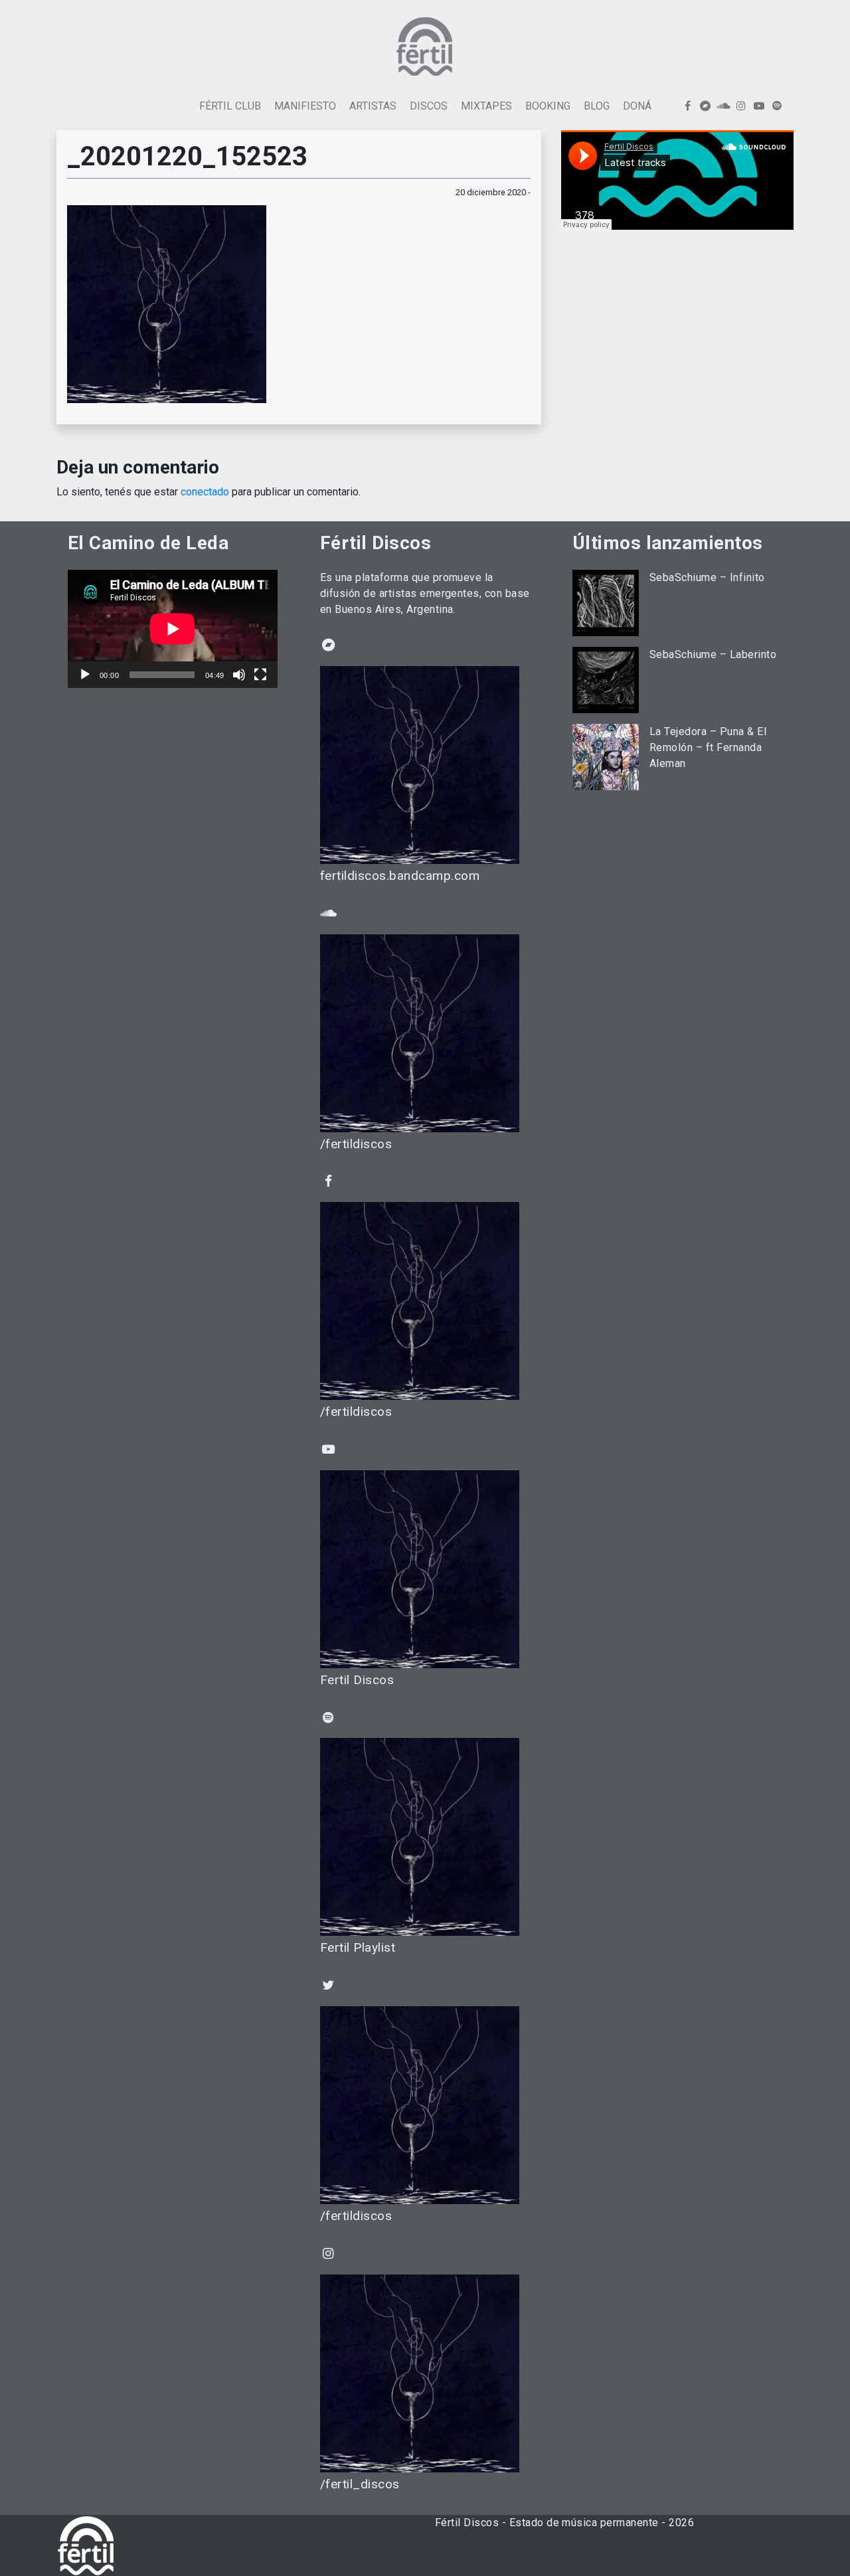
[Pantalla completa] (260, 675)
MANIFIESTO (305, 106)
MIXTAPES (486, 106)
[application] (173, 629)
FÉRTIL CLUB (230, 106)
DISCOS (429, 106)
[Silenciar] (239, 675)
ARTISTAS (373, 106)
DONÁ (637, 106)
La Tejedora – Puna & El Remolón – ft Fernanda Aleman (708, 747)
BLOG (597, 106)
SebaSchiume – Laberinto (713, 654)
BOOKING (548, 106)
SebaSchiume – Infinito (707, 577)
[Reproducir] (85, 675)
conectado (205, 492)
